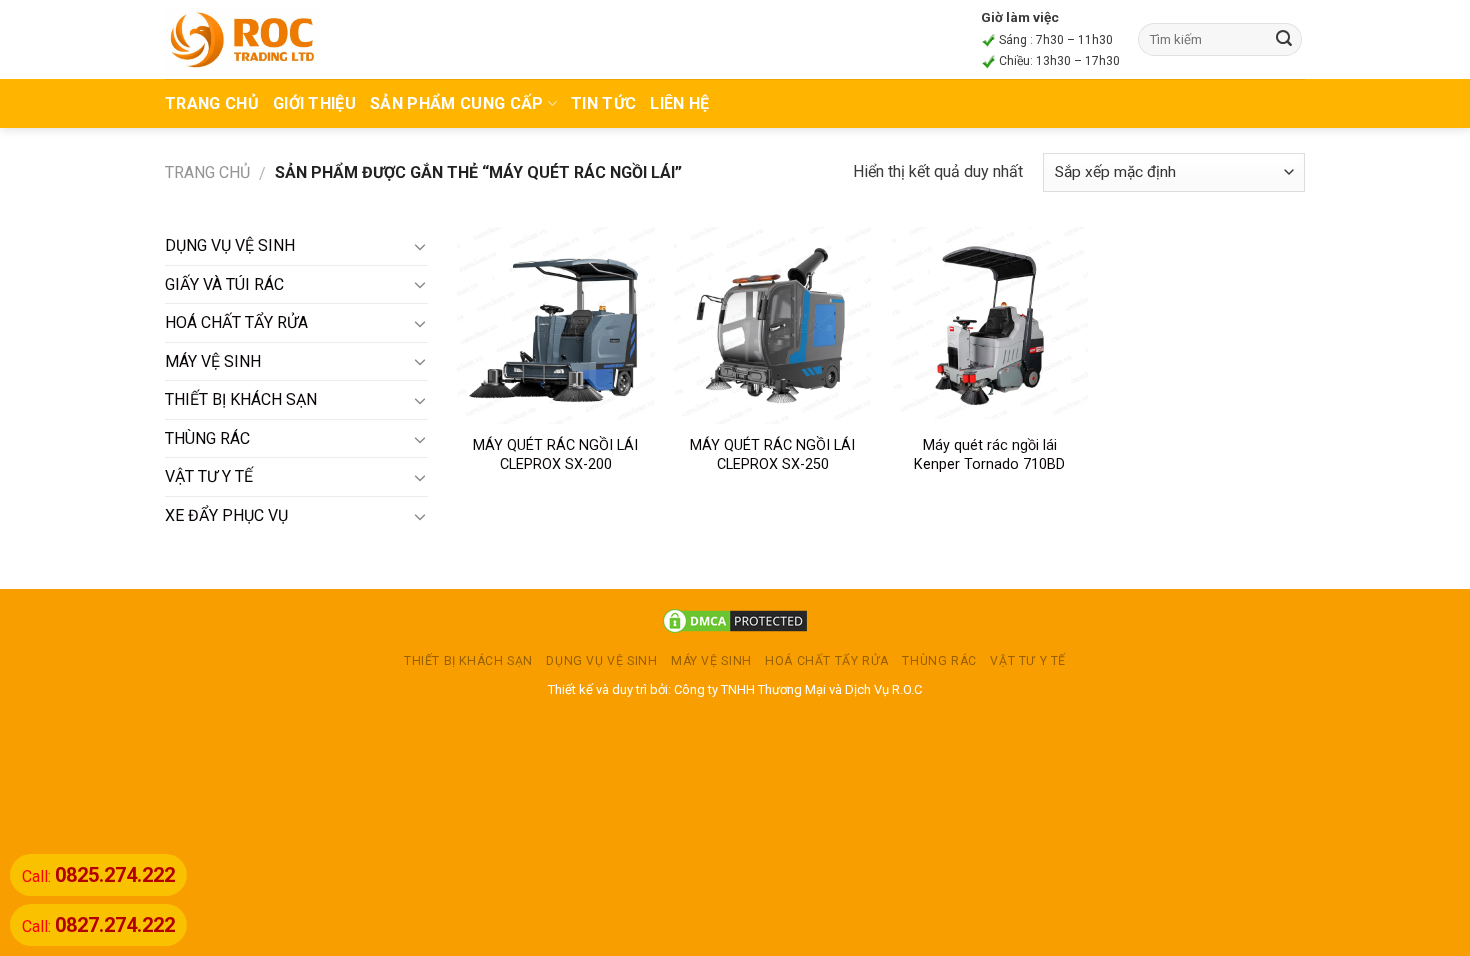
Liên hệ (679, 103)
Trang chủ (207, 172)
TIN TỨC (603, 103)
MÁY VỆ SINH (213, 361)
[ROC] (242, 39)
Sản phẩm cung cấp (456, 103)
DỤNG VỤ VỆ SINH (230, 245)
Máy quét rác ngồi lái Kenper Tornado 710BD (989, 455)
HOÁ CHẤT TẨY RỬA (236, 322)
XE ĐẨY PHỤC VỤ (226, 515)
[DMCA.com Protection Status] (735, 620)
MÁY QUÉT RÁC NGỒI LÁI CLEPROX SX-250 (772, 455)
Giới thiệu (314, 103)
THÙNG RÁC (207, 438)
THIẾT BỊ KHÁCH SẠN (241, 399)
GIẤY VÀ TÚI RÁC (224, 284)
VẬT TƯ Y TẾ (209, 476)
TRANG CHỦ (212, 103)
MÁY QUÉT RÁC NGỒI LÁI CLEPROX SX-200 (555, 455)
